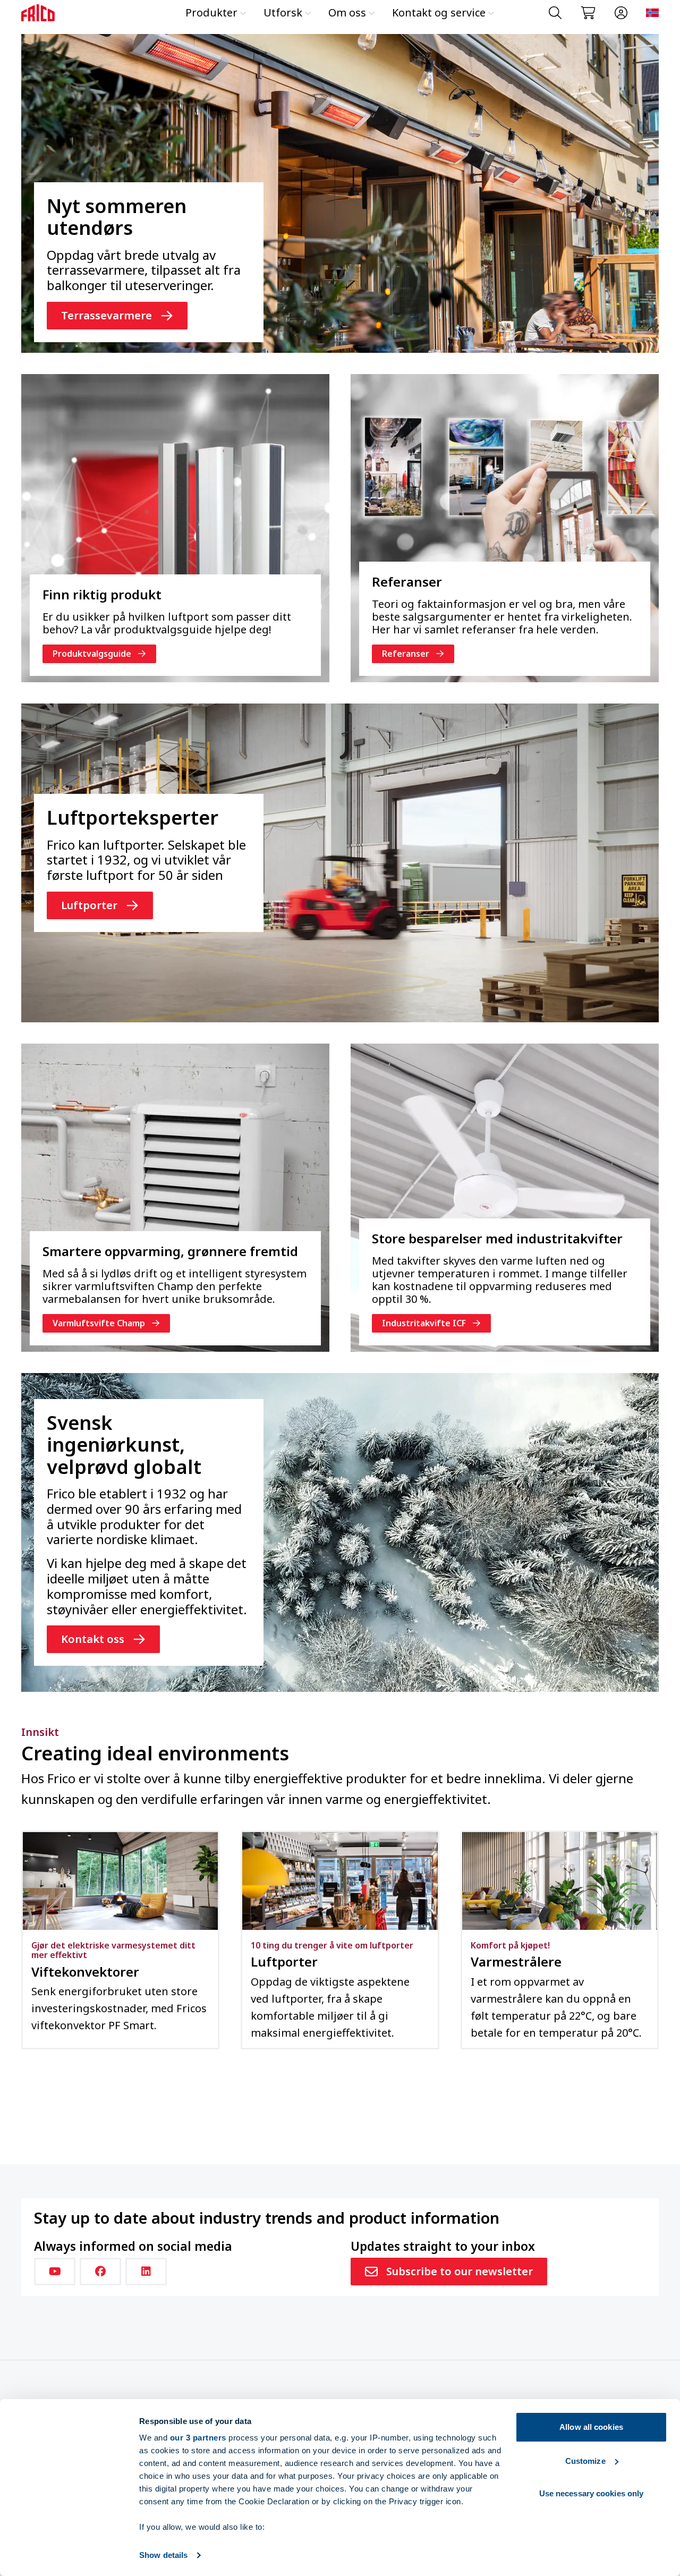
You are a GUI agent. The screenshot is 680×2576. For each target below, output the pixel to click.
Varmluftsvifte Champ (99, 1323)
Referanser (406, 654)
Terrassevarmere (107, 315)
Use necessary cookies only (592, 2493)
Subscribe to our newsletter (460, 2271)
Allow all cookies (591, 2427)
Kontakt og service (439, 12)
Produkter (211, 12)
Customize (585, 2461)
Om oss (347, 12)
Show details (163, 2555)
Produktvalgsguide (92, 654)
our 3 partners (198, 2438)
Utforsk (283, 12)
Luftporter (89, 905)
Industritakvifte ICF (424, 1323)
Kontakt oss (93, 1639)
